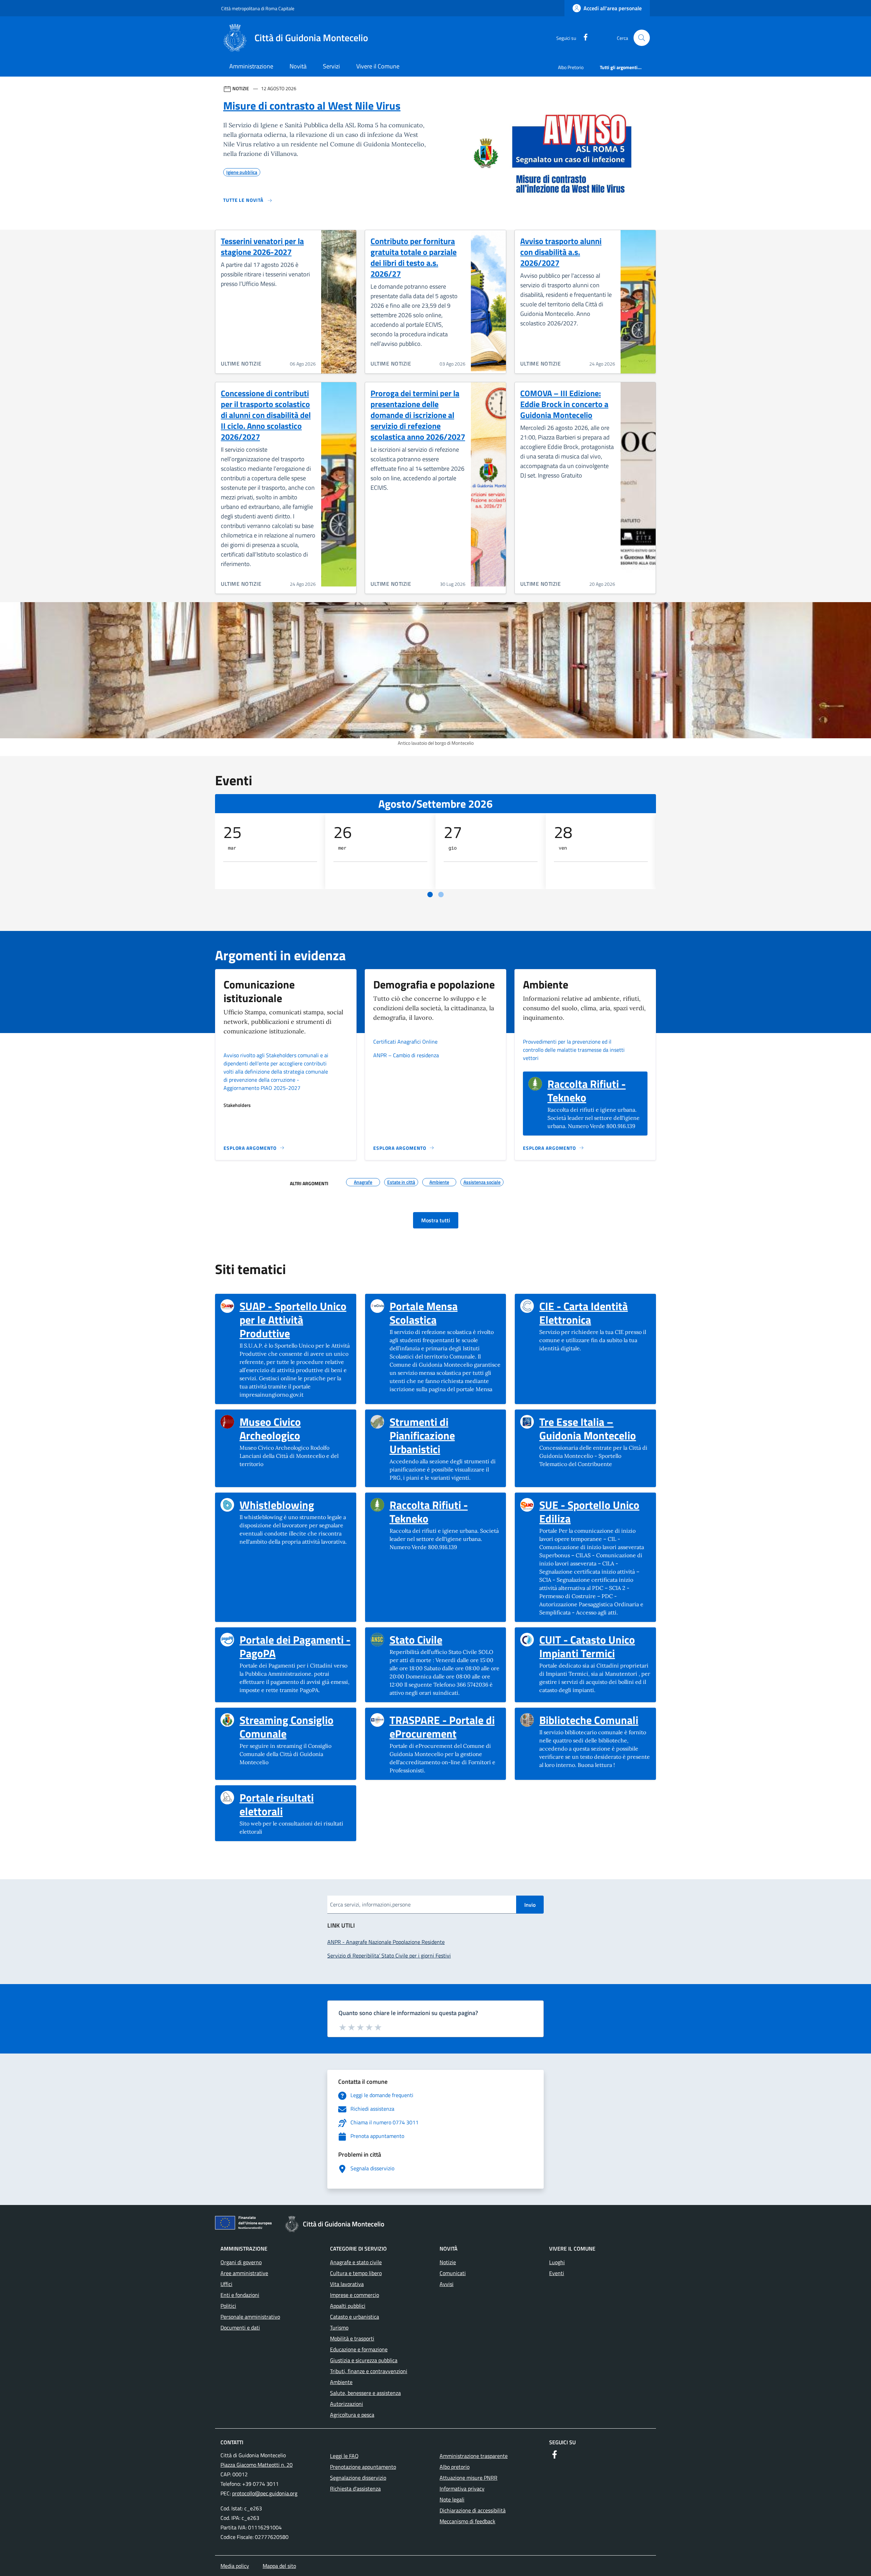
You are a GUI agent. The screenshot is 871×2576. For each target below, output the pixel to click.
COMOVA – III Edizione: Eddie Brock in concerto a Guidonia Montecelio (564, 404)
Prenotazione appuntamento (363, 2467)
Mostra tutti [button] (436, 1220)
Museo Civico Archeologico (295, 1429)
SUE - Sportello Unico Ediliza (595, 1512)
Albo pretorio (455, 2467)
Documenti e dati (240, 2328)
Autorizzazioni (347, 2404)
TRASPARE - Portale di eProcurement (445, 1727)
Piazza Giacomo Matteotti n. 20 (257, 2465)
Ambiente (341, 2382)
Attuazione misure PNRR (469, 2478)
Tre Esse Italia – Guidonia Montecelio (595, 1429)
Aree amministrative (244, 2273)
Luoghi (557, 2262)
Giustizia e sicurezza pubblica (364, 2360)
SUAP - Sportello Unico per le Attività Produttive (295, 1320)
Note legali (452, 2499)
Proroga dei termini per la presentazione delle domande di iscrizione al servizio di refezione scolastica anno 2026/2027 (418, 415)
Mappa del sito (279, 2566)
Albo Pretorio (571, 67)
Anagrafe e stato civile (356, 2262)
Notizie (448, 2262)
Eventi (557, 2273)
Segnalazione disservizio (358, 2478)
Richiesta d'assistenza (355, 2489)
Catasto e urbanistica (355, 2317)
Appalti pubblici (348, 2306)
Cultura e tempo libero (356, 2273)
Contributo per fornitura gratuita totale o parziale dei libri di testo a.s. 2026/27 (414, 257)
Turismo (339, 2328)
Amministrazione (251, 66)
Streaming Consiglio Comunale (295, 1727)
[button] (642, 38)
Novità (298, 66)
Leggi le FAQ (344, 2456)
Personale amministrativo (250, 2317)
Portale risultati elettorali (295, 1804)
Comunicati (453, 2273)
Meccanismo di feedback (467, 2521)
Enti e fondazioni (240, 2295)
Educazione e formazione (359, 2349)
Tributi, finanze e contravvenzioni (369, 2371)
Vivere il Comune (378, 66)
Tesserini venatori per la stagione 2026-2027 (262, 246)
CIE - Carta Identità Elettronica (595, 1313)
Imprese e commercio (355, 2295)
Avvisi (447, 2284)
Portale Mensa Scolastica (445, 1313)
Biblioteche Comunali (589, 1720)
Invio (530, 1905)
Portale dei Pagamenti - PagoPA (295, 1646)
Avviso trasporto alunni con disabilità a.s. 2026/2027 (561, 252)
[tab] (430, 895)
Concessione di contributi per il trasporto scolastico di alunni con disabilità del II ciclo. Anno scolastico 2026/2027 (266, 415)
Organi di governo (241, 2262)
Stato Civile (416, 1640)
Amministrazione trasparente (474, 2456)
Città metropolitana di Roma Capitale (258, 8)
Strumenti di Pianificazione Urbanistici (445, 1435)
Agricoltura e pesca (352, 2415)
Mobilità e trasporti (352, 2338)
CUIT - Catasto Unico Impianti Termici (595, 1646)
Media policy (235, 2566)
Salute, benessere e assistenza (365, 2393)
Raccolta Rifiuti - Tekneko (595, 1091)
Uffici (226, 2284)
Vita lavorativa (347, 2284)
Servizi (331, 66)
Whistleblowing (277, 1505)
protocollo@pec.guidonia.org (265, 2493)
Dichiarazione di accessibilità (473, 2510)
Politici (228, 2306)
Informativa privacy (462, 2489)
